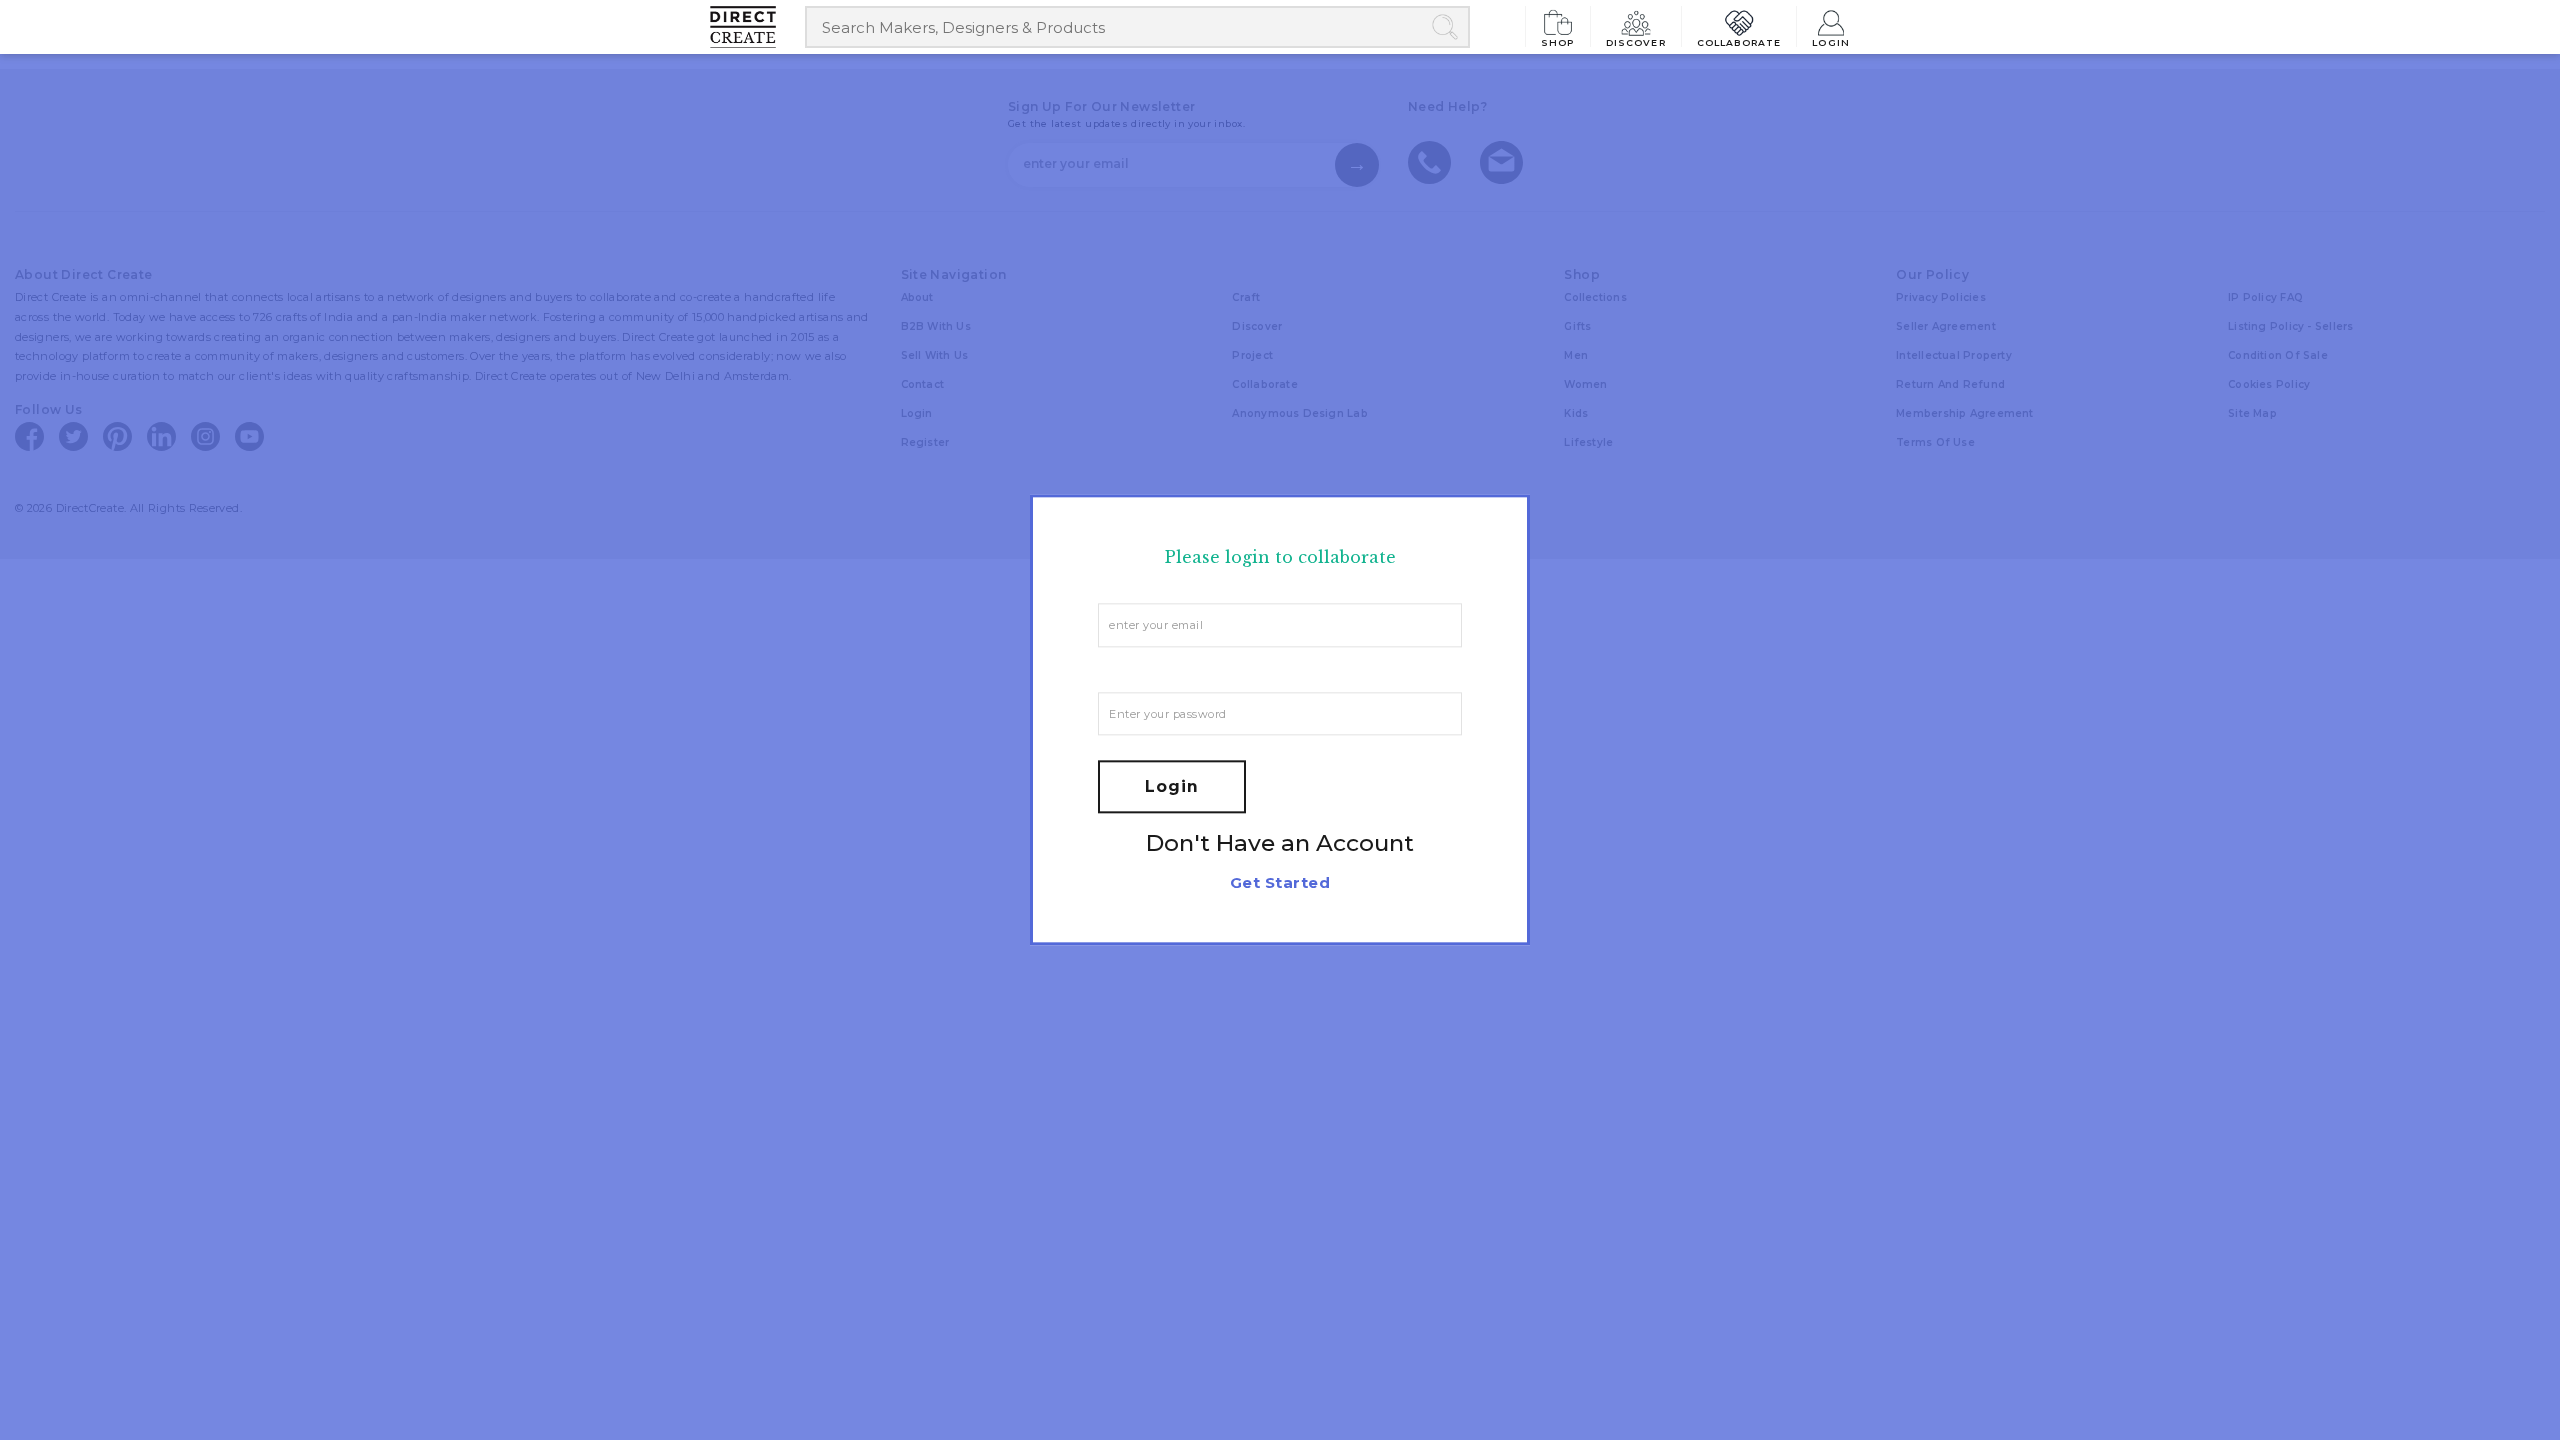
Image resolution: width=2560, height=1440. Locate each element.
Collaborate (1739, 42)
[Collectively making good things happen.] (757, 27)
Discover (1636, 42)
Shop (1558, 42)
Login (1831, 42)
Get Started (1280, 883)
